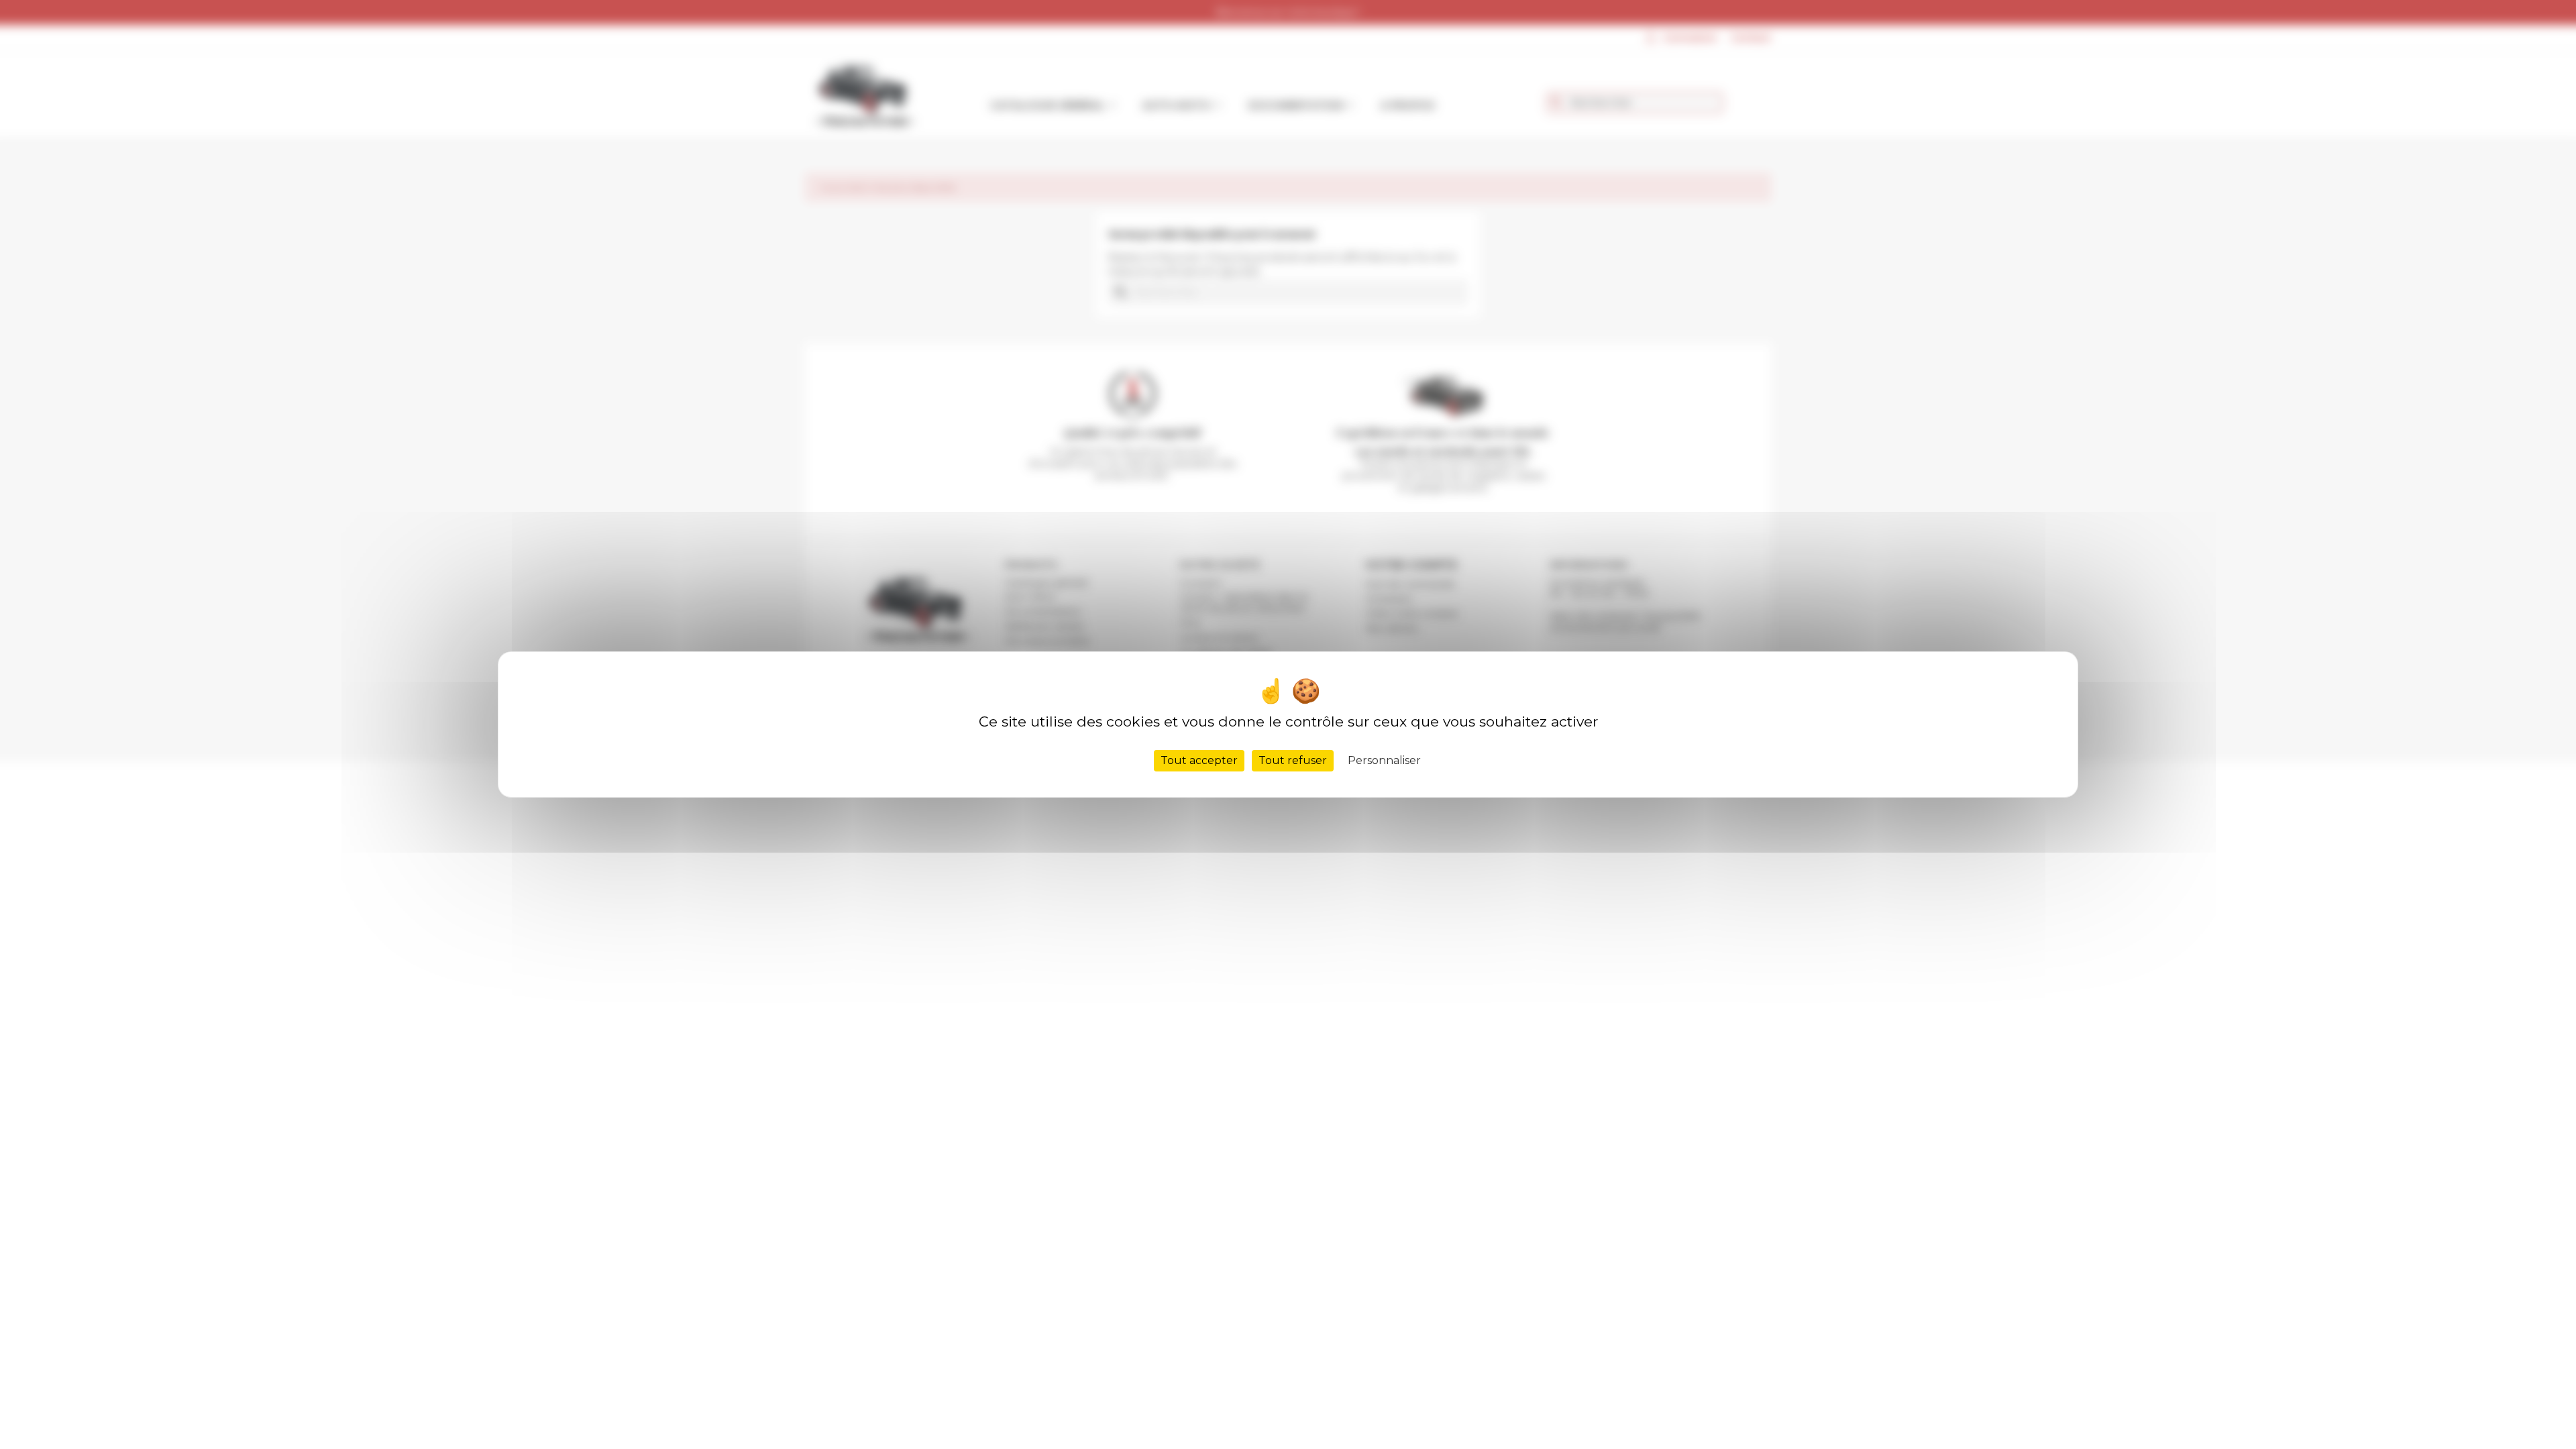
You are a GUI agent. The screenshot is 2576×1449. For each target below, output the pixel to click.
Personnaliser (1384, 760)
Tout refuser (1293, 760)
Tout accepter (1199, 760)
